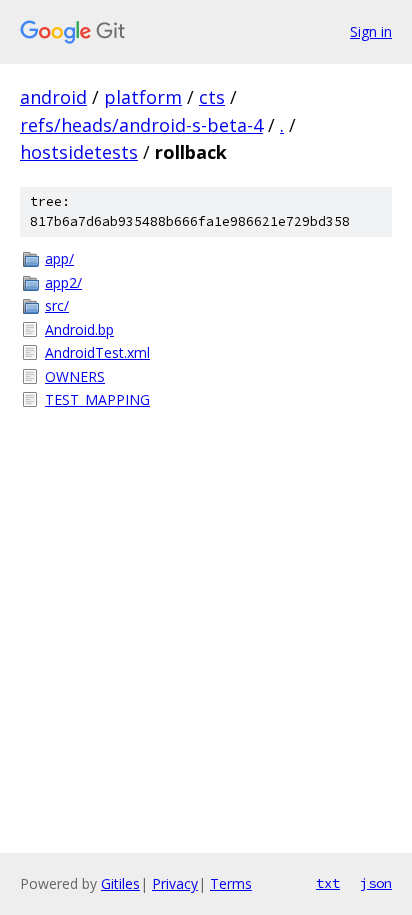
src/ (57, 305)
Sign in (371, 31)
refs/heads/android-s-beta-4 (141, 125)
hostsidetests (79, 152)
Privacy (175, 883)
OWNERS (75, 376)
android (53, 97)
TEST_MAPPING (97, 399)
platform (143, 97)
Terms (231, 883)
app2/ (63, 282)
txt (328, 883)
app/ (59, 258)
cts (212, 97)
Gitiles (120, 883)
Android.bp (79, 329)
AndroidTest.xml (97, 352)
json (376, 883)
